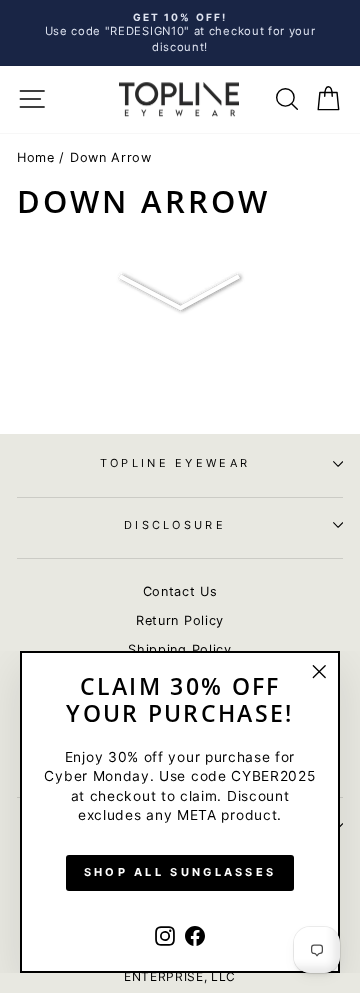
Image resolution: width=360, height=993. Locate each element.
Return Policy (180, 620)
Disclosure (175, 525)
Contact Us (180, 591)
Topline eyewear (175, 463)
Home (36, 157)
